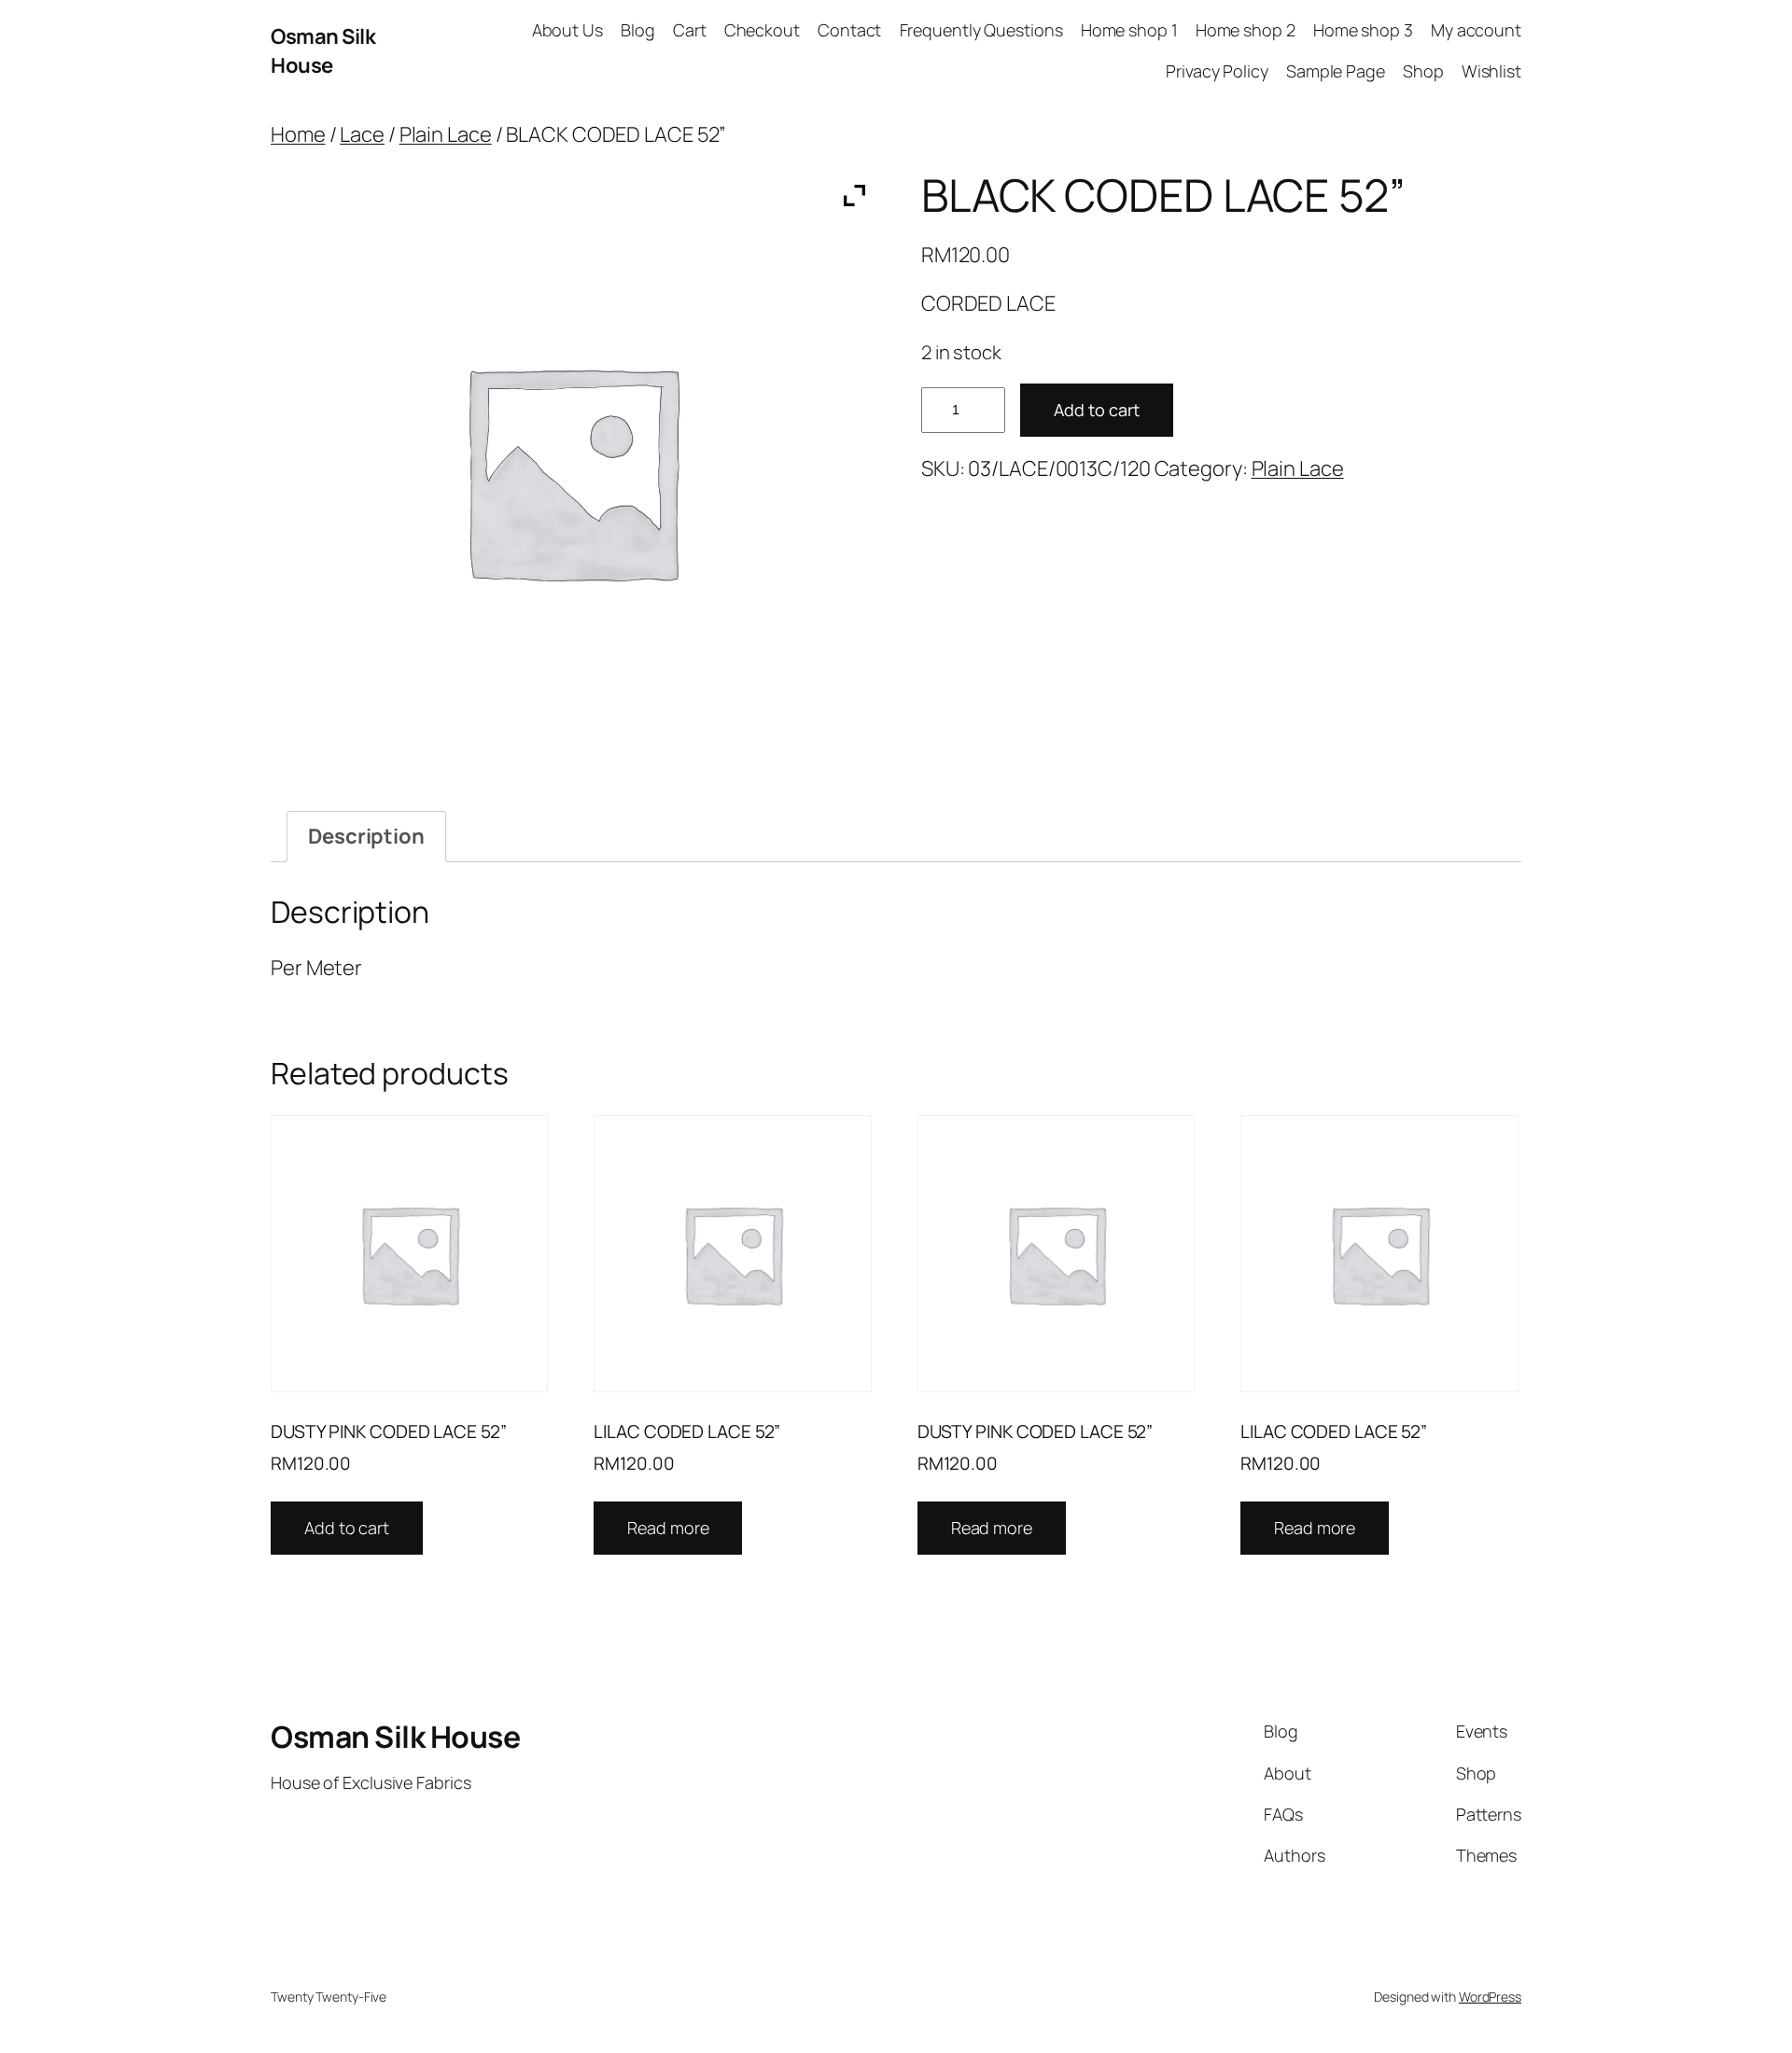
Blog (638, 30)
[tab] (366, 837)
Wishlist (1491, 71)
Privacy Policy (1217, 71)
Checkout (762, 30)
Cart (690, 30)
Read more (668, 1528)
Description (366, 836)
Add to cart (1097, 410)
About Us (567, 30)
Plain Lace (446, 134)
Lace (362, 134)
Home (298, 134)
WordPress (1490, 1997)
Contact (849, 30)
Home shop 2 (1246, 30)
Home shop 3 (1363, 30)
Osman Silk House (323, 51)
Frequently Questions (981, 30)
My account (1476, 30)
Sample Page (1336, 71)
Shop (1423, 71)
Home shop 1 (1129, 30)
